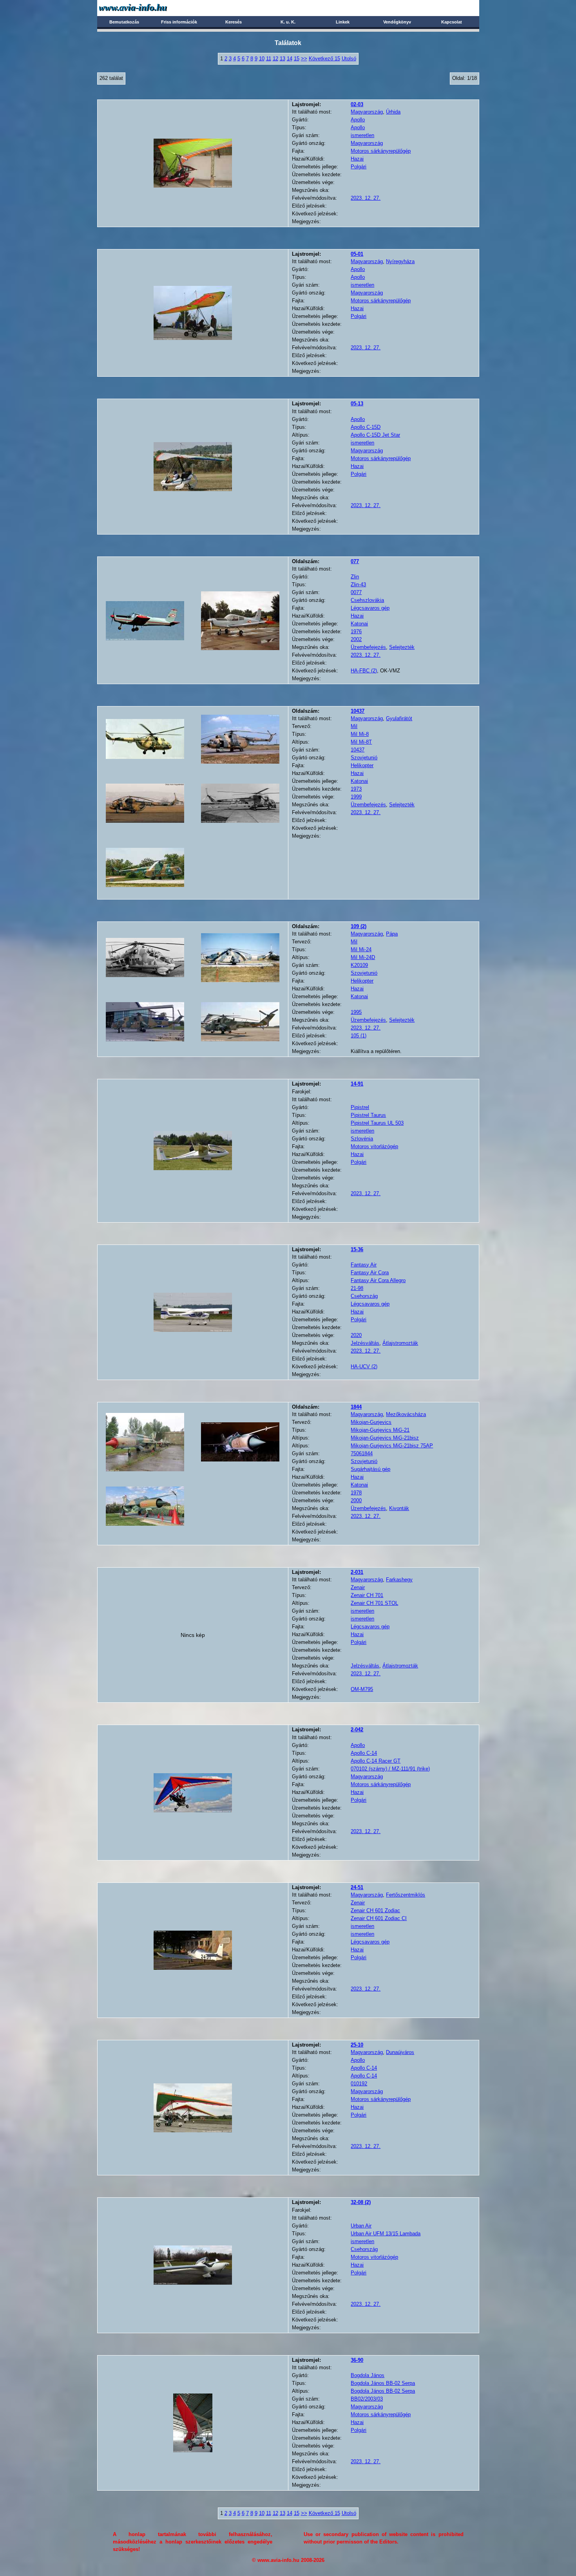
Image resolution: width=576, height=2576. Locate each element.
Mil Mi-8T (361, 742)
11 (269, 59)
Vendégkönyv (397, 22)
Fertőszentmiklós (406, 1895)
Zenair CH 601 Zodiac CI (379, 1918)
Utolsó (349, 59)
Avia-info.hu (147, 8)
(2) (359, 926)
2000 (356, 1500)
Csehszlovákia (367, 600)
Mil (354, 726)
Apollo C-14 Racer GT (376, 1761)
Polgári (359, 167)
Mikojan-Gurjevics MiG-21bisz (385, 1438)
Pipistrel (360, 1107)
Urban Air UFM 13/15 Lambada (386, 2234)
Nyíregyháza (400, 261)
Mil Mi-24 (361, 949)
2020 (356, 1335)
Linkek (343, 22)
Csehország (364, 1296)
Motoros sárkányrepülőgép (381, 151)
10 (262, 59)
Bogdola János (368, 2375)
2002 (356, 639)
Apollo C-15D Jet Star (375, 435)
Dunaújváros (400, 2052)
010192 (359, 2084)
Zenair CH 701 (367, 1595)
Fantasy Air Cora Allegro (378, 1280)
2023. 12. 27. (366, 198)
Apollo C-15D (366, 427)
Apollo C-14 (364, 1753)
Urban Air (361, 2226)
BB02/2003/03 (367, 2399)
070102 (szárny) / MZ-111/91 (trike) (390, 1769)
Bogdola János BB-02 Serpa (383, 2383)
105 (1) (359, 1036)
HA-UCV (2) (364, 1367)
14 (290, 59)
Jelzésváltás (365, 1343)
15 (297, 59)
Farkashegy (399, 1580)
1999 (356, 797)
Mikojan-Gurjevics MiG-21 (380, 1430)
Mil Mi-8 (360, 734)
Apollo (358, 120)
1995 (356, 1012)
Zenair (358, 1587)
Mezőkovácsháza (406, 1414)
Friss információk (179, 22)
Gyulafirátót (399, 718)
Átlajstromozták (400, 1343)
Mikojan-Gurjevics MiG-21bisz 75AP (392, 1446)
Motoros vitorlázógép (374, 1146)
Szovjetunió (364, 758)
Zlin (355, 577)
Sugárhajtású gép (370, 1469)
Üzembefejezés (368, 647)
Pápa (392, 934)
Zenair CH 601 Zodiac (375, 1910)
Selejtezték (402, 647)
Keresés (234, 22)
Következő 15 (324, 59)
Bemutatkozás (124, 22)
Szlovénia (362, 1139)
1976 (356, 631)
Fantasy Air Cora (370, 1273)
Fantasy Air (364, 1265)
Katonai (359, 624)
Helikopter (362, 765)
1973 (356, 789)
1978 (356, 1493)
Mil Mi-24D (363, 957)
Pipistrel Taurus (368, 1115)
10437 (358, 750)
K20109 (359, 965)
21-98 (357, 1288)
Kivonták (399, 1508)
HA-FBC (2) (364, 671)
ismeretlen (362, 135)
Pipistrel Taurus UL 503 (377, 1123)
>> (304, 59)
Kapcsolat (452, 22)
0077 (356, 592)
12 (275, 59)
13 (283, 59)
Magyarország (367, 112)
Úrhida (393, 112)
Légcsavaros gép (370, 608)
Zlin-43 (358, 584)
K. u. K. (288, 22)
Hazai (357, 159)
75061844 (362, 1453)
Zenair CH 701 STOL (374, 1603)
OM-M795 (362, 1689)
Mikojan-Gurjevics (371, 1422)
